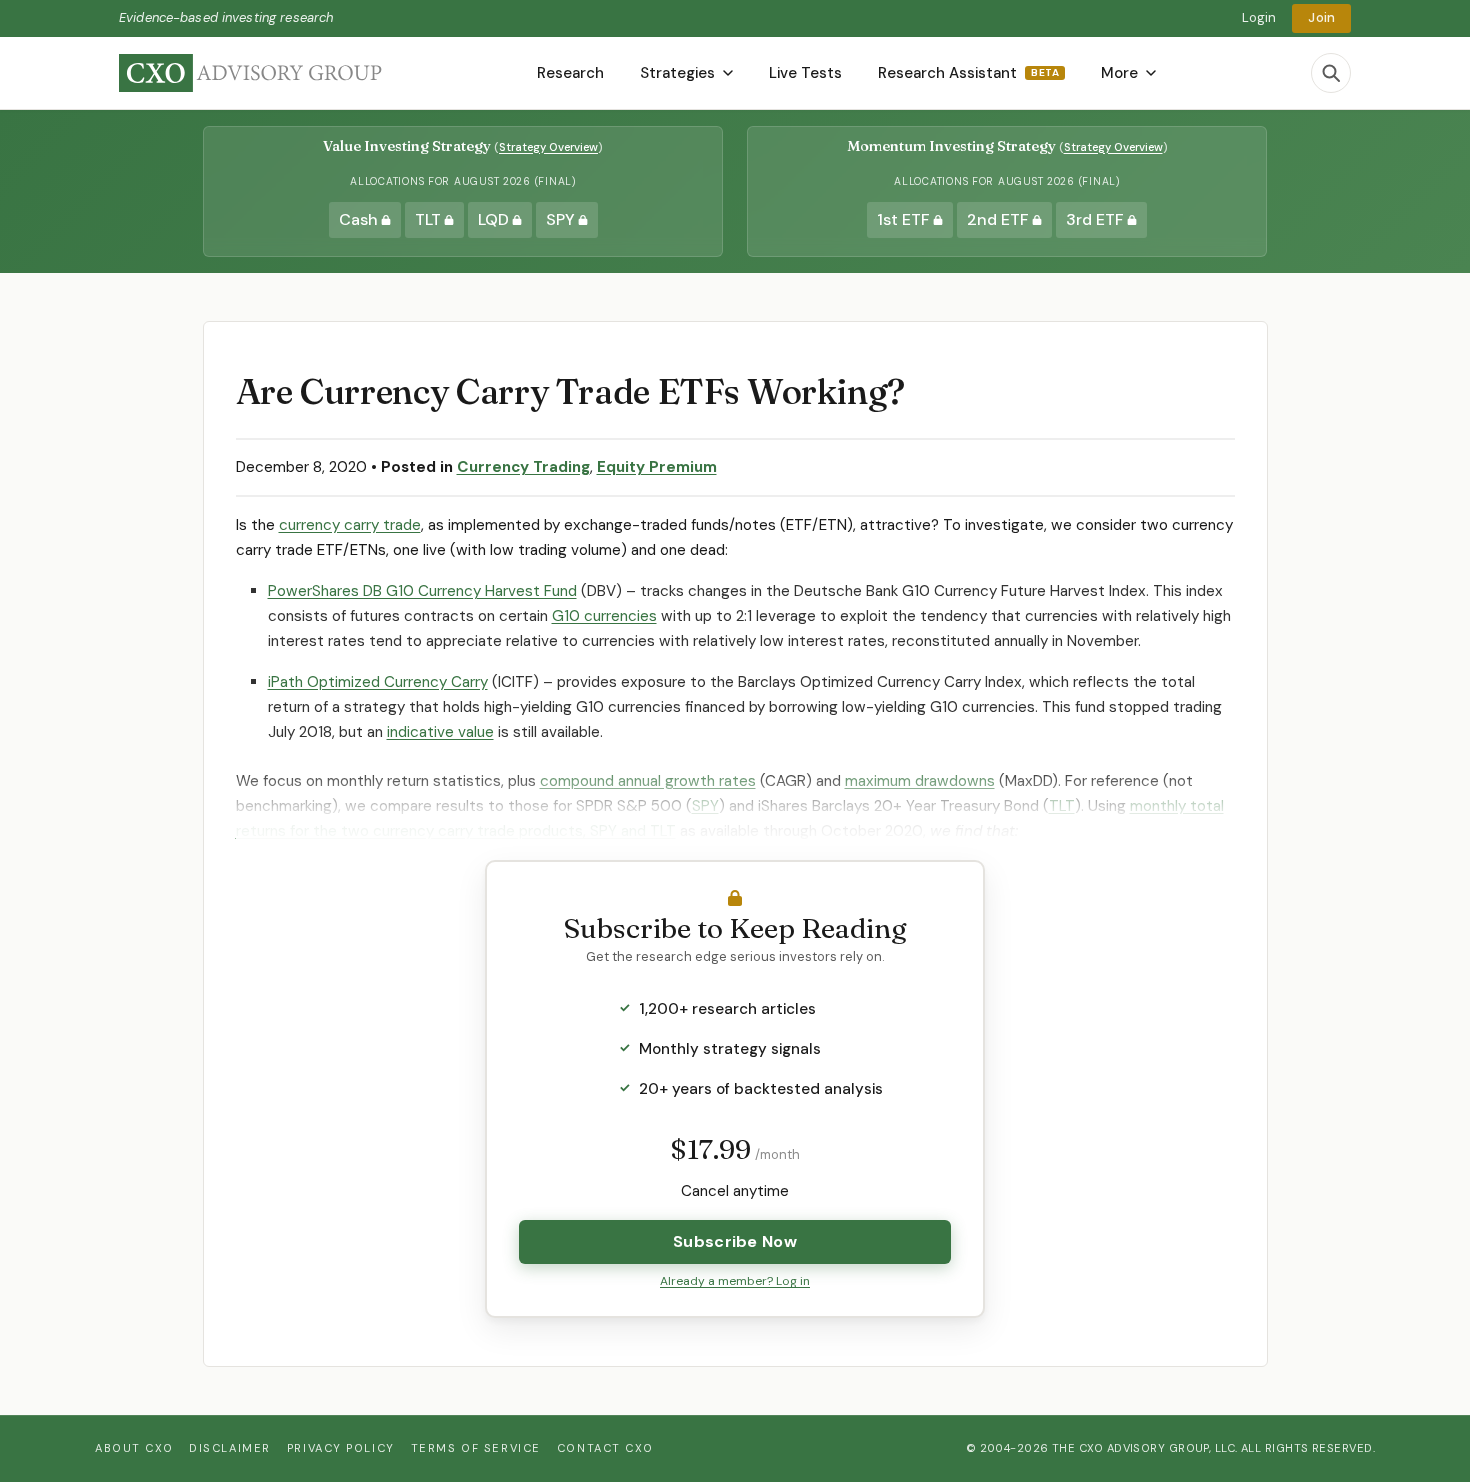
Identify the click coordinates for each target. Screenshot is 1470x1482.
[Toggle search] (1331, 73)
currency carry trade (350, 525)
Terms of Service (476, 1448)
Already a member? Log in (735, 1281)
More (1119, 73)
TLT (1062, 806)
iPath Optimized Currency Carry (378, 682)
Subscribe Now (735, 1241)
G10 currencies (604, 616)
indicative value (440, 732)
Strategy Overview (548, 147)
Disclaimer (230, 1448)
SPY (705, 806)
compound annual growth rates (648, 781)
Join (1321, 17)
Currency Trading (523, 467)
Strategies (677, 73)
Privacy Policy (341, 1448)
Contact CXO (605, 1448)
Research (570, 73)
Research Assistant (968, 73)
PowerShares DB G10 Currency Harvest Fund (422, 591)
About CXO (134, 1448)
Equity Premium (657, 467)
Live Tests (805, 73)
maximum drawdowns (920, 781)
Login (1259, 17)
